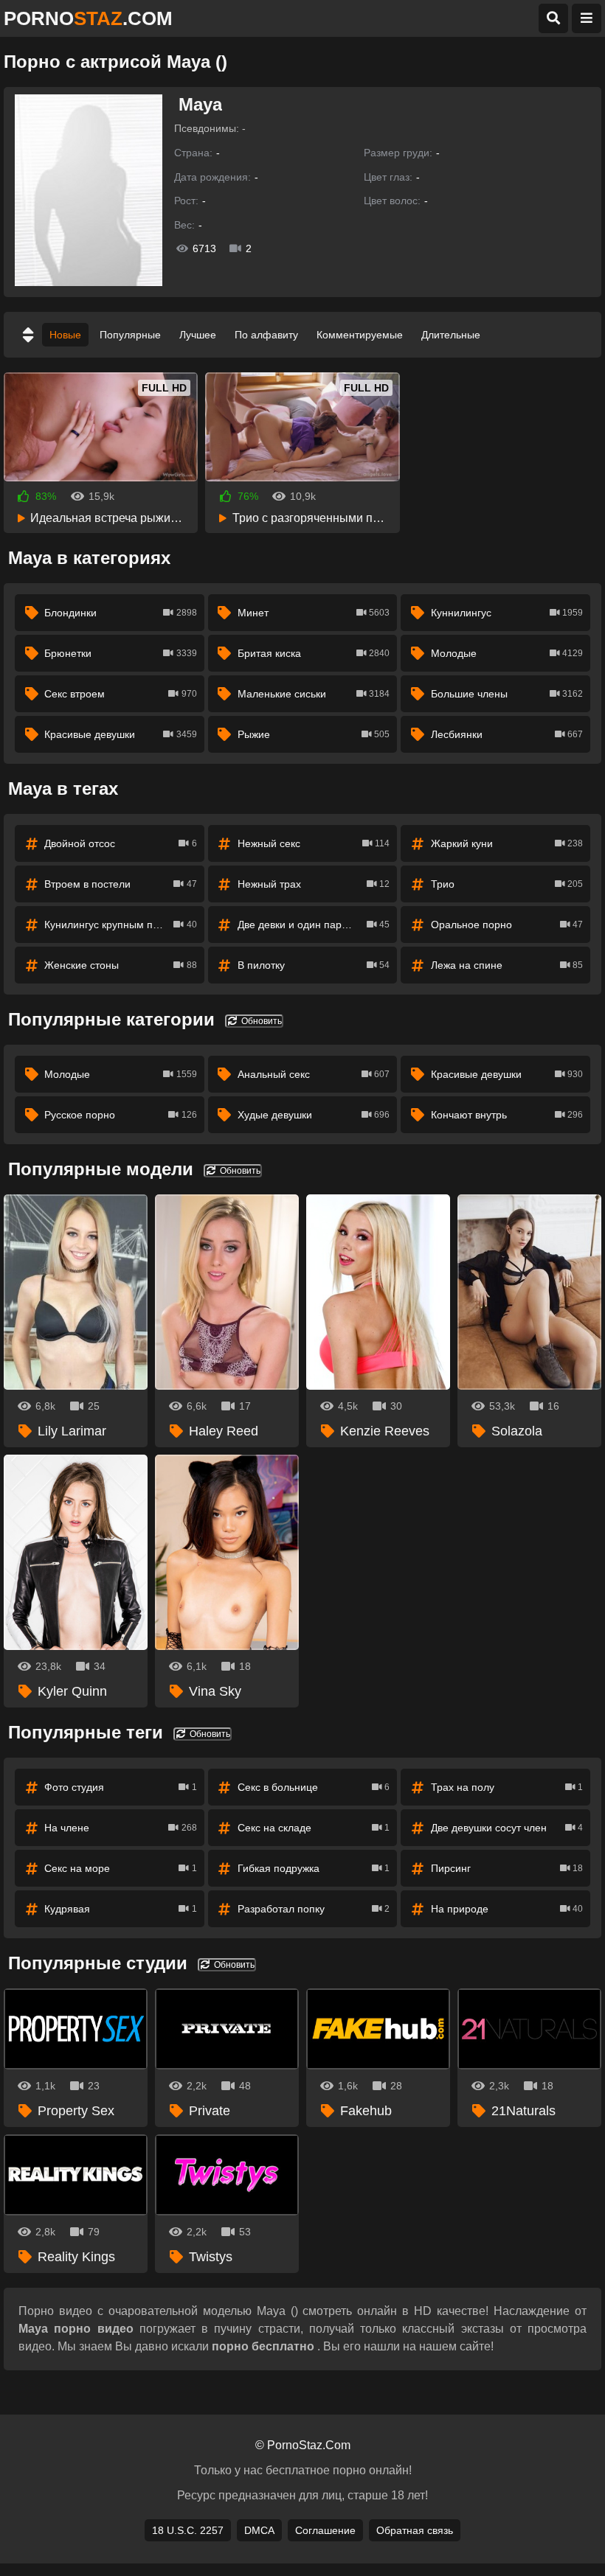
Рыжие (314, 734)
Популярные (130, 335)
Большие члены (507, 694)
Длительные (451, 335)
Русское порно (120, 1115)
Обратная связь (415, 2530)
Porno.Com (88, 18)
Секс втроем (120, 694)
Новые (65, 335)
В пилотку (314, 965)
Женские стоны (120, 965)
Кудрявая (120, 1909)
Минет (314, 613)
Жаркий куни (507, 843)
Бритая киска (314, 653)
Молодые (507, 653)
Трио (507, 884)
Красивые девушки (120, 734)
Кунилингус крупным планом (120, 925)
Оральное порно (507, 925)
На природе (507, 1909)
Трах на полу (507, 1787)
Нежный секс (314, 843)
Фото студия (120, 1787)
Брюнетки (120, 653)
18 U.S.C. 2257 (188, 2530)
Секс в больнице (314, 1787)
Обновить (260, 1021)
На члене (120, 1828)
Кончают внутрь (507, 1115)
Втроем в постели (120, 884)
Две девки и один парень (314, 925)
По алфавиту (266, 335)
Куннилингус (507, 613)
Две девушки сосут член (507, 1828)
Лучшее (198, 335)
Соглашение (325, 2530)
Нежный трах (314, 884)
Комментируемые (360, 335)
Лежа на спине (507, 965)
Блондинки (120, 613)
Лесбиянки (507, 734)
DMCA (259, 2530)
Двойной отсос (120, 843)
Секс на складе (314, 1828)
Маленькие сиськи (314, 694)
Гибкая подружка (314, 1868)
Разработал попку (314, 1909)
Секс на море (120, 1868)
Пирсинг (507, 1868)
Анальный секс (314, 1074)
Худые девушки (314, 1115)
